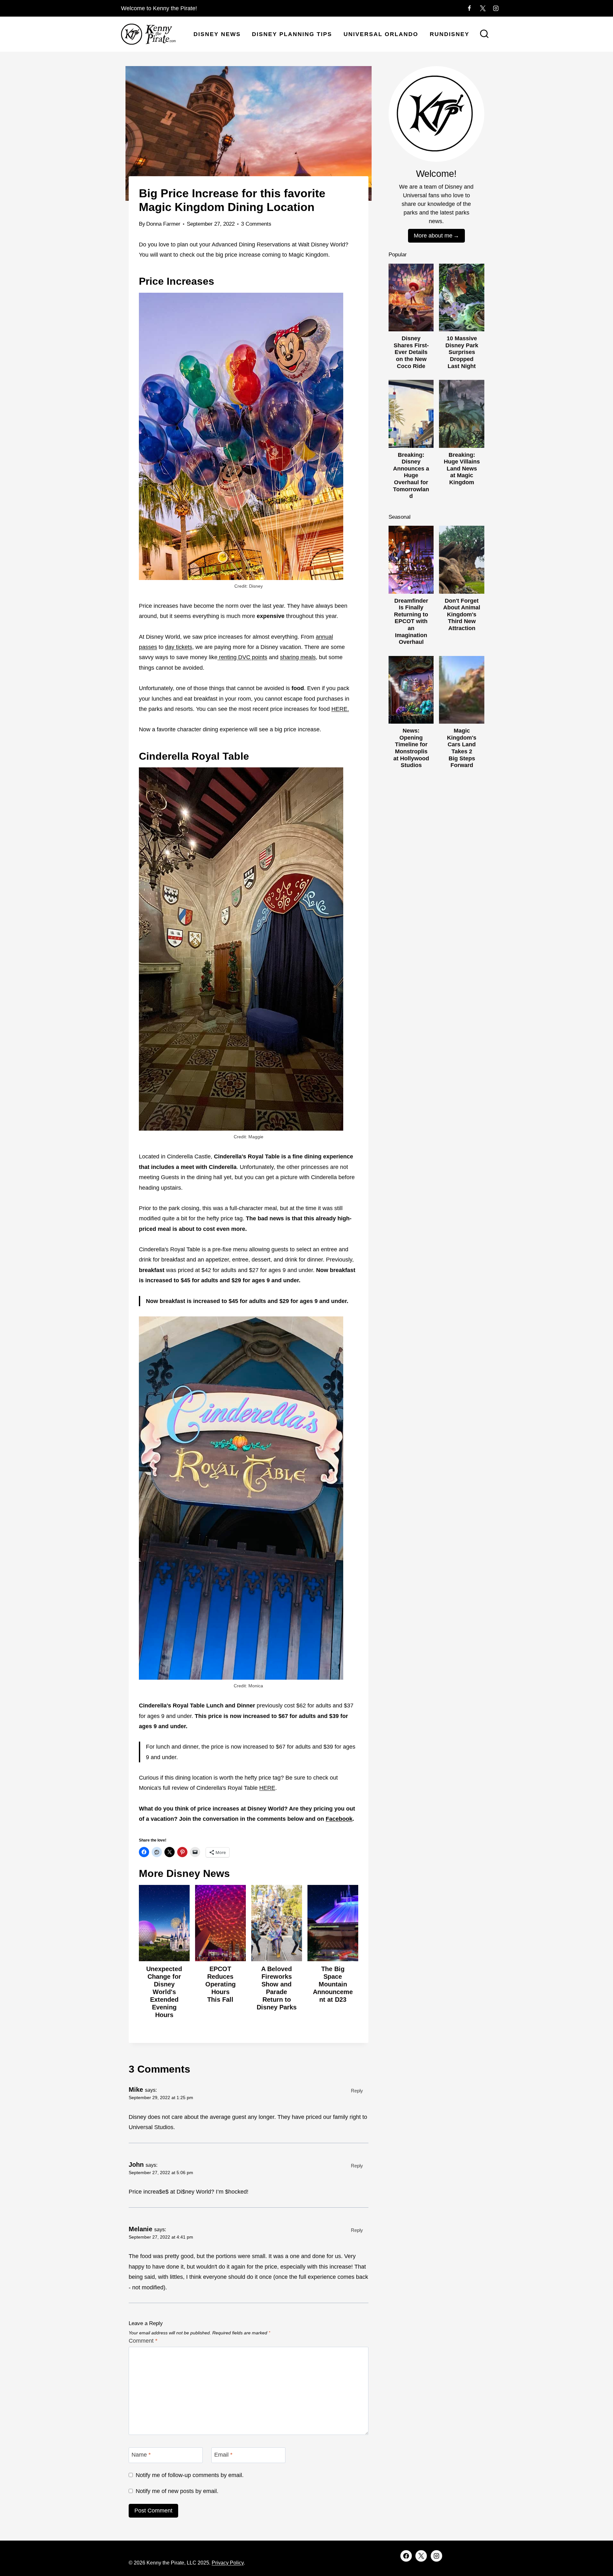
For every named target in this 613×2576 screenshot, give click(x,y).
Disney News (217, 34)
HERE (267, 1788)
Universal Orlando (381, 34)
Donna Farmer (163, 224)
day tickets (179, 647)
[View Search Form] (484, 34)
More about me (433, 236)
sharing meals (298, 657)
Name (141, 2455)
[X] (483, 8)
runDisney (450, 34)
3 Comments (256, 224)
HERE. (340, 709)
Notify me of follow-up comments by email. (190, 2475)
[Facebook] (469, 8)
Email (223, 2455)
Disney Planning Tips (292, 34)
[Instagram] (496, 8)
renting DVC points (242, 657)
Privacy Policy (228, 2563)
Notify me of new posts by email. (177, 2491)
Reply (357, 2091)
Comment (143, 2341)
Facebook (339, 1819)
